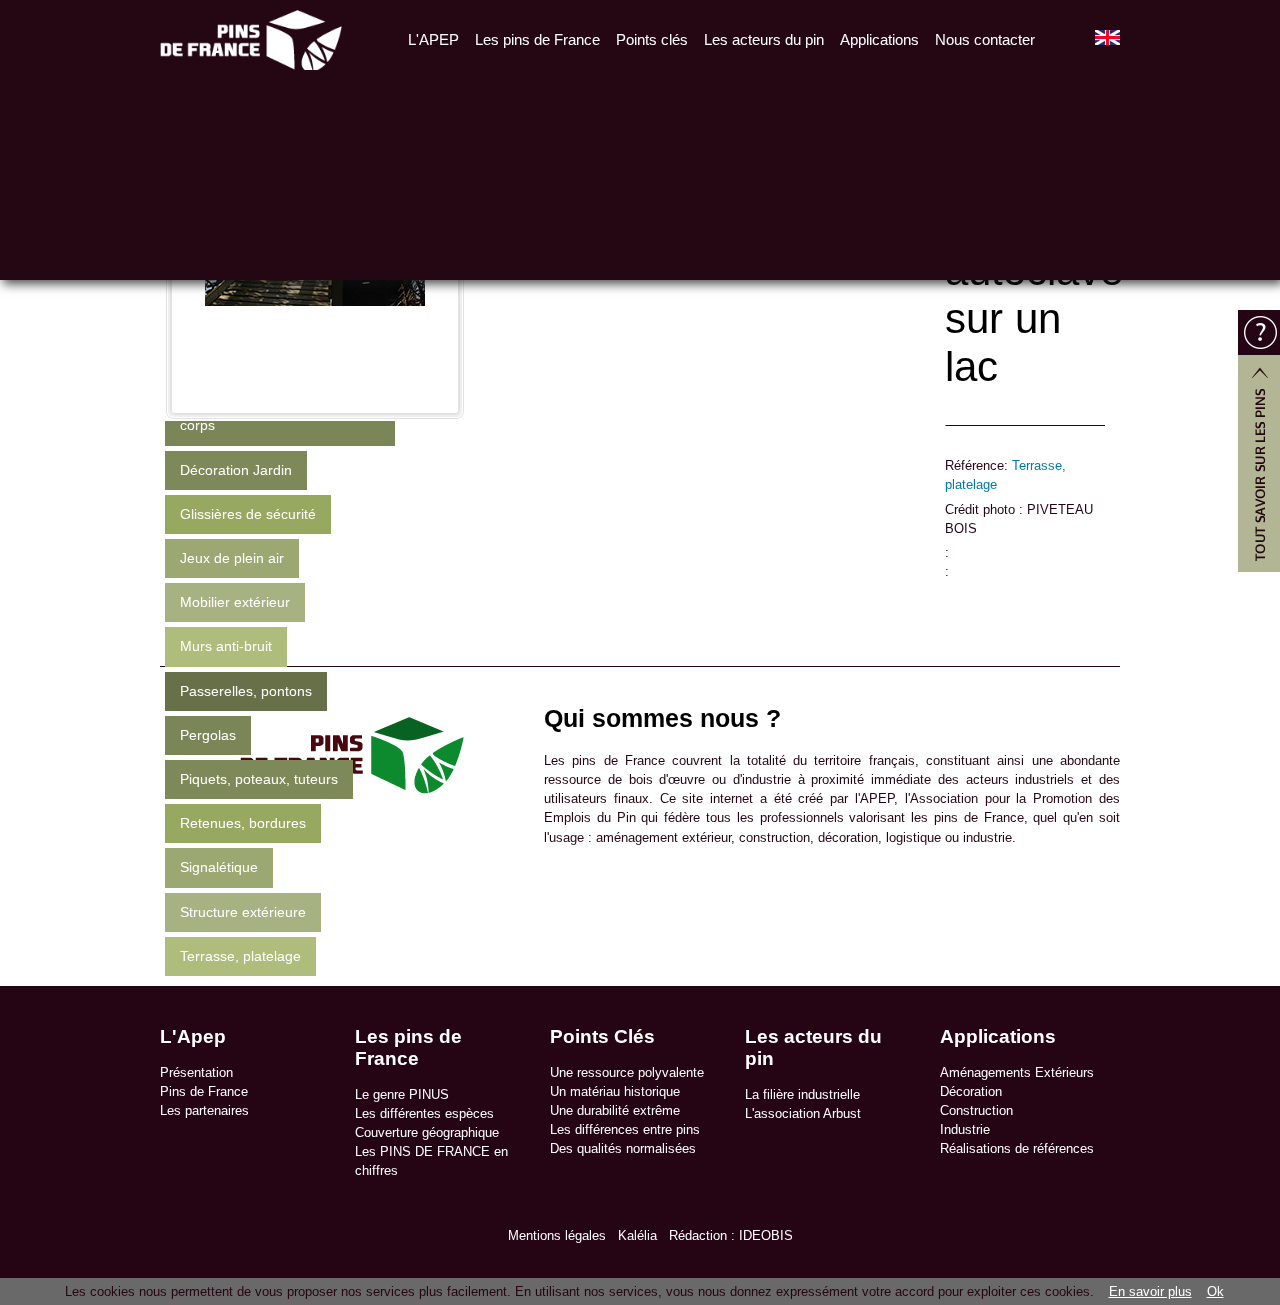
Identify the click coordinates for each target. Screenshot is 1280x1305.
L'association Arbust (803, 1113)
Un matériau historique (615, 1091)
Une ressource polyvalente (627, 1072)
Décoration (971, 1091)
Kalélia (637, 1235)
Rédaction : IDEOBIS (731, 1235)
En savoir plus (1150, 1291)
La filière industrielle (802, 1094)
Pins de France (204, 1091)
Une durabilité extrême (615, 1110)
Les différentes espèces (424, 1113)
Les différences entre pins (625, 1129)
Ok (1215, 1291)
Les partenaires (204, 1110)
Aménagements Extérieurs (1017, 1072)
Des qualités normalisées (623, 1148)
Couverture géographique (427, 1132)
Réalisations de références (1017, 1148)
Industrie (965, 1129)
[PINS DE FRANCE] (251, 37)
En (1107, 37)
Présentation (196, 1072)
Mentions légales (557, 1235)
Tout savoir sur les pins (1259, 441)
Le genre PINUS (402, 1094)
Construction (976, 1110)
